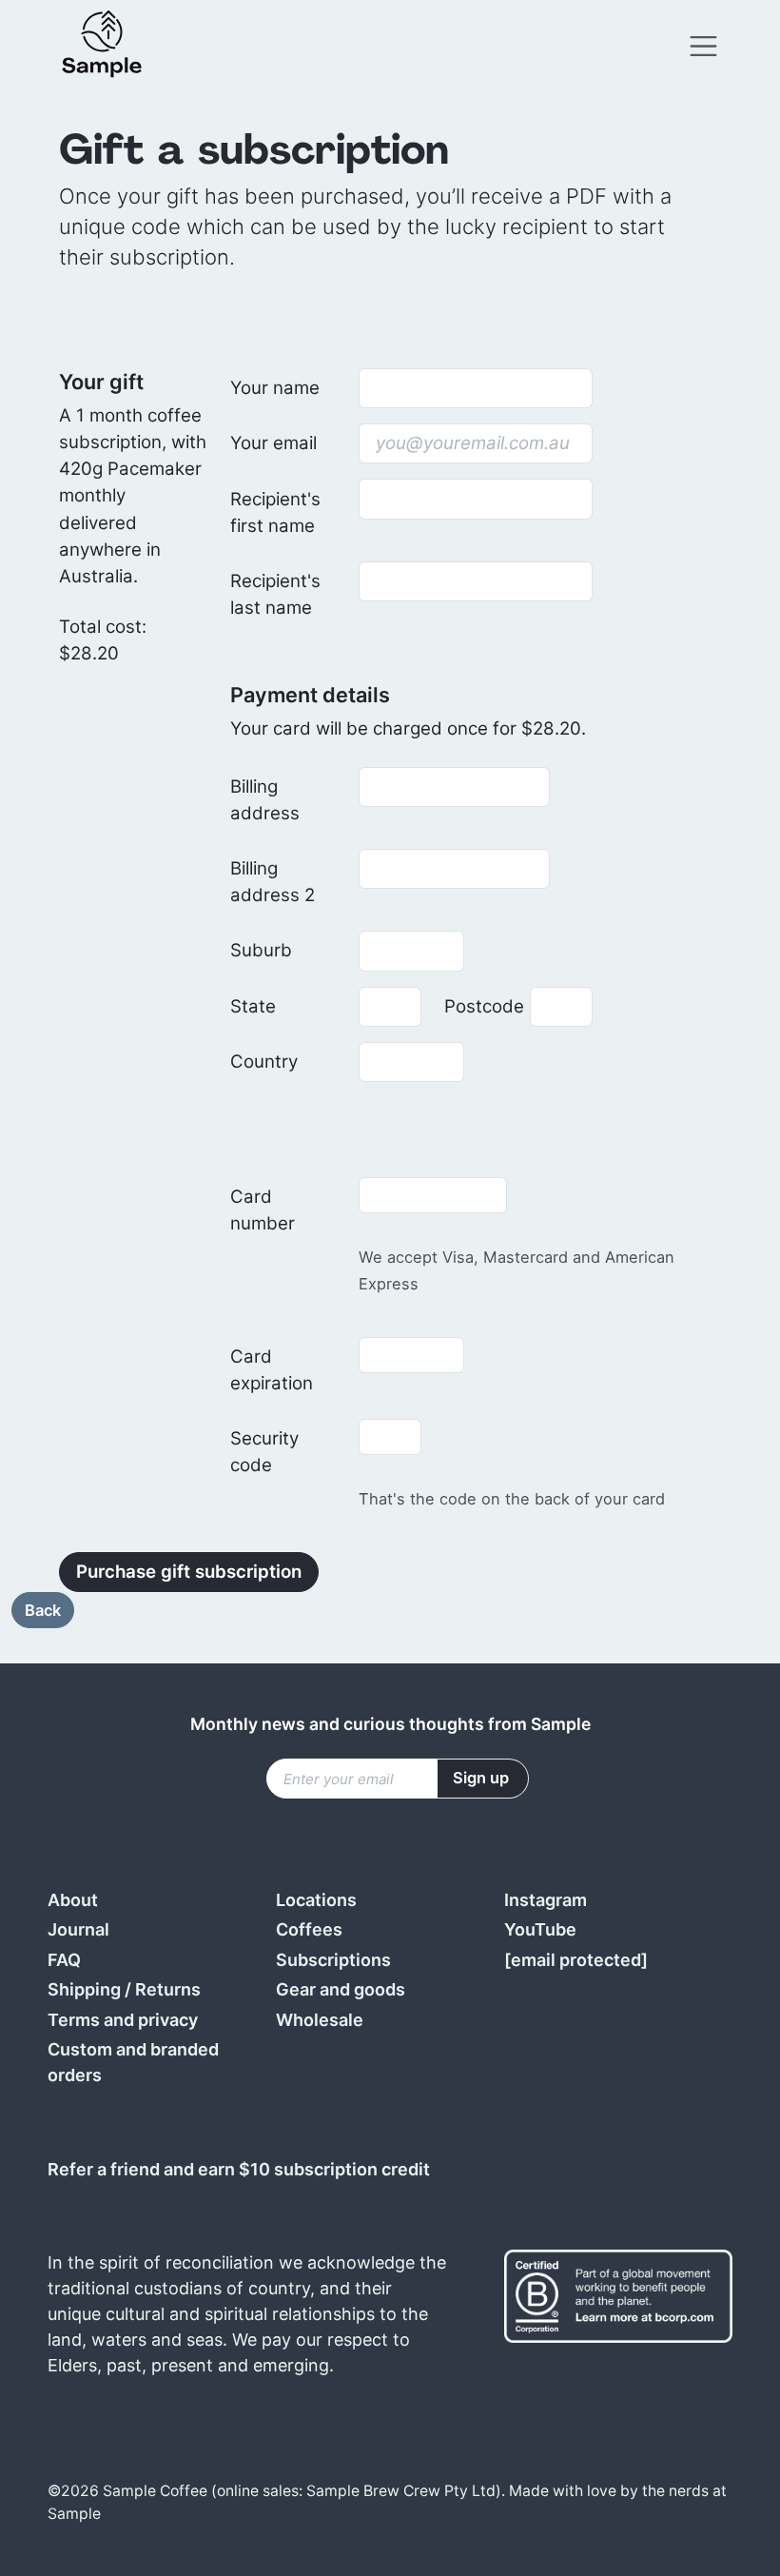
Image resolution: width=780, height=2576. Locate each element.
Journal (78, 1929)
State (253, 1006)
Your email (273, 443)
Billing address (265, 800)
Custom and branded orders (133, 2062)
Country (264, 1062)
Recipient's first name (275, 512)
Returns (168, 1989)
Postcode (481, 1006)
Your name (275, 388)
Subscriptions (333, 1960)
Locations (316, 1900)
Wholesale (320, 2020)
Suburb (261, 950)
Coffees (309, 1929)
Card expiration (272, 1370)
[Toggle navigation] (703, 46)
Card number (263, 1210)
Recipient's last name (275, 594)
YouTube (540, 1929)
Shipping (84, 1989)
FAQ (64, 1960)
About (73, 1900)
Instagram (546, 1900)
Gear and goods (341, 1989)
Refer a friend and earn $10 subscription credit (239, 2169)
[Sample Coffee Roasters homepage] (121, 46)
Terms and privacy (123, 2020)
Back (43, 1610)
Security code (264, 1452)
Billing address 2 (273, 882)
